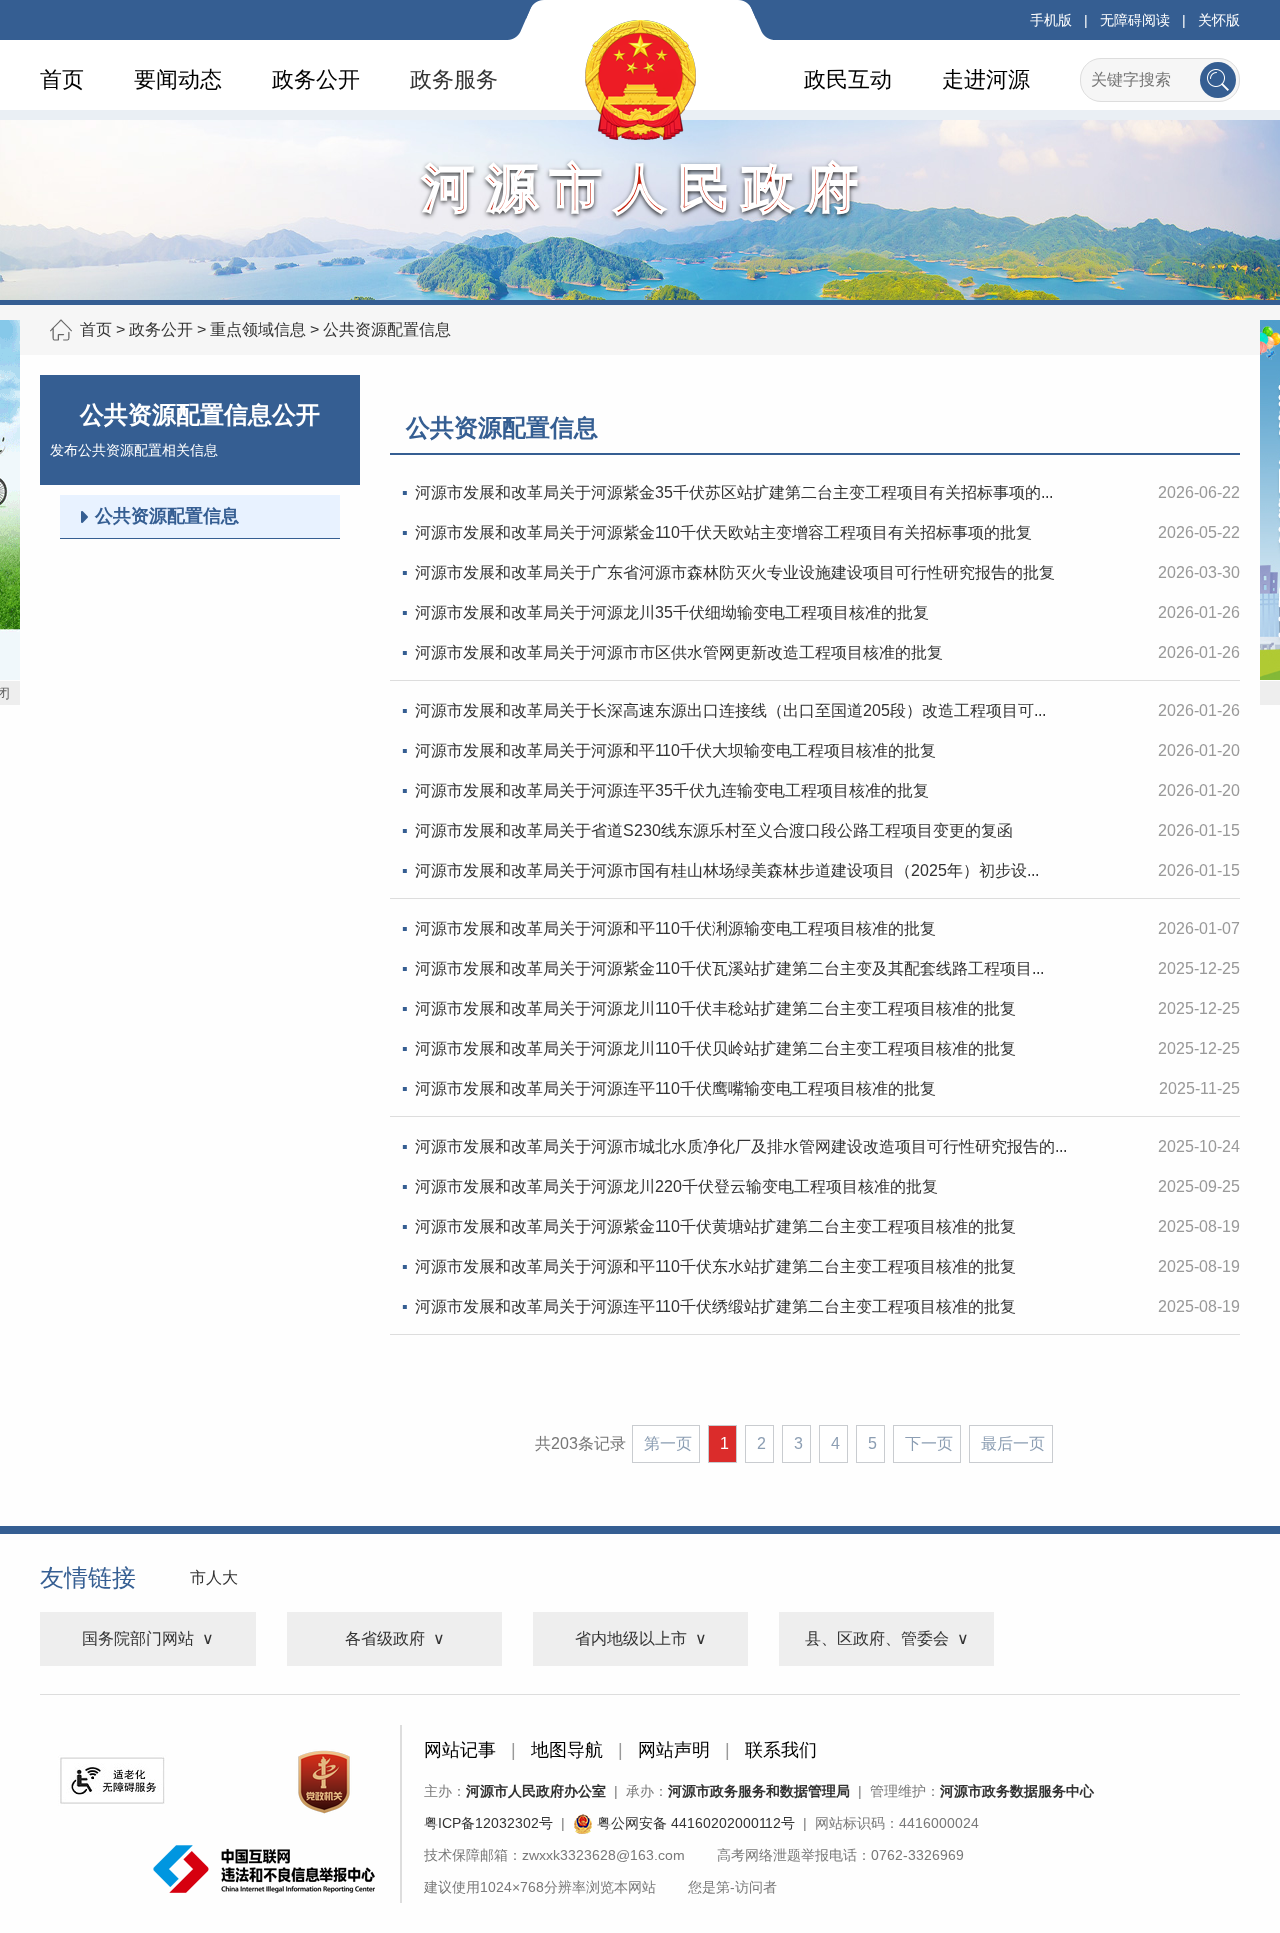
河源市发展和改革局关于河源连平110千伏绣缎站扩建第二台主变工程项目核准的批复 (715, 1306)
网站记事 (460, 1750)
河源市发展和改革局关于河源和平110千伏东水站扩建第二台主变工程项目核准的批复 (715, 1266)
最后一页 (1013, 1443)
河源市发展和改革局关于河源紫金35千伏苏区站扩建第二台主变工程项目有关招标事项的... (734, 492)
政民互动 (848, 79)
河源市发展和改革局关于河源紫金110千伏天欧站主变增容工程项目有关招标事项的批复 (723, 532)
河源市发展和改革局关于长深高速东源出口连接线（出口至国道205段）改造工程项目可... (730, 710)
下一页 (929, 1443)
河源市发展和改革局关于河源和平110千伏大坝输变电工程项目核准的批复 (675, 750)
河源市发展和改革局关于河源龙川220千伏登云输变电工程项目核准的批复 (676, 1186)
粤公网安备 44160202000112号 (694, 1823)
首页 (62, 79)
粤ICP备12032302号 (488, 1823)
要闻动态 (178, 79)
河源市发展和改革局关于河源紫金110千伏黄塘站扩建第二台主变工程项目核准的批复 (715, 1226)
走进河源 (986, 79)
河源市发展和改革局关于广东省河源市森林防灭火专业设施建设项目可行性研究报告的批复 (735, 572)
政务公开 (316, 79)
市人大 (214, 1577)
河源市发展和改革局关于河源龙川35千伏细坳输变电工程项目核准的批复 (672, 612)
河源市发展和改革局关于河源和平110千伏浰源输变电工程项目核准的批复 (675, 928)
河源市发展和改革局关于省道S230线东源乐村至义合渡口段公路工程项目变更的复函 (714, 830)
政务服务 (454, 79)
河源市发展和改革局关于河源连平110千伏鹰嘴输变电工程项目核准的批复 (675, 1088)
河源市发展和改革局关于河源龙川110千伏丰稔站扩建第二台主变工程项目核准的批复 (715, 1008)
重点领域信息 (258, 329)
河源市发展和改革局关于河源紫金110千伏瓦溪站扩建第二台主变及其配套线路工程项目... (729, 968)
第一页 (668, 1443)
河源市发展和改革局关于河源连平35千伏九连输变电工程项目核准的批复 (672, 790)
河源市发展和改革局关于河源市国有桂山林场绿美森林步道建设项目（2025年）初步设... (727, 870)
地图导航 (567, 1750)
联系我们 (781, 1750)
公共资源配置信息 (387, 329)
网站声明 (674, 1750)
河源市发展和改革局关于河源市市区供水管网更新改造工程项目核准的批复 (679, 652)
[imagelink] (112, 1780)
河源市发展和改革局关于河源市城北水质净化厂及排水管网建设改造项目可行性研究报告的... (741, 1146)
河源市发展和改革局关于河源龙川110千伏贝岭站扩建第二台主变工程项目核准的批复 (715, 1048)
